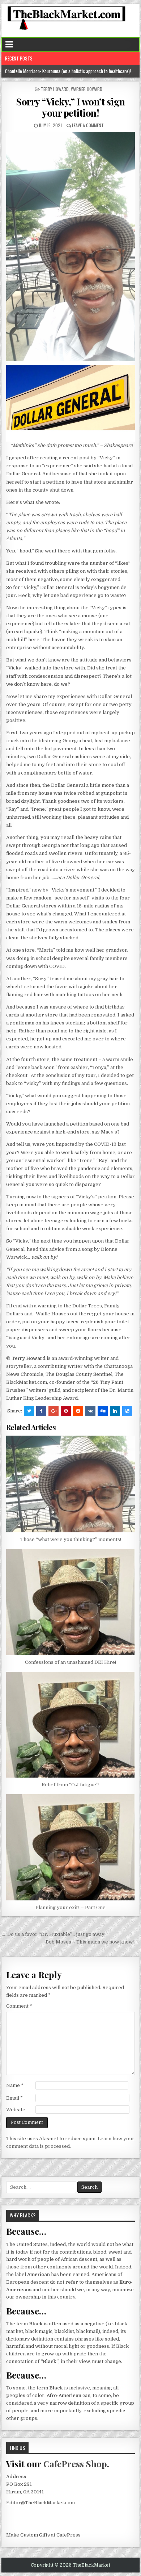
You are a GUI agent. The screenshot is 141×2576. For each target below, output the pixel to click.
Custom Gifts (35, 2535)
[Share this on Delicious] (127, 1411)
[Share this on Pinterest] (66, 1411)
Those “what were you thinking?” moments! (71, 1539)
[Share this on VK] (90, 1411)
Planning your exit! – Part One (70, 1907)
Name (15, 2085)
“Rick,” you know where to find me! (37, 71)
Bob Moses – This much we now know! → (93, 1942)
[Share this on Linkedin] (115, 1411)
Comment (19, 2006)
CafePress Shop (75, 2464)
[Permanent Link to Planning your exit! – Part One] (70, 1847)
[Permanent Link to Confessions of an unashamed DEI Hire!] (70, 1602)
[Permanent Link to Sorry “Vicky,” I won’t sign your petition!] (70, 247)
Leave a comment (88, 125)
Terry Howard (55, 89)
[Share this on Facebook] (41, 1411)
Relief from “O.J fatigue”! (70, 1785)
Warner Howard (87, 89)
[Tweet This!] (29, 1411)
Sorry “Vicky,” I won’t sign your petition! (70, 107)
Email (14, 2098)
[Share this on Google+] (54, 1411)
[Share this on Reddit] (78, 1411)
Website (16, 2110)
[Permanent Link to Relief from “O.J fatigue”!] (70, 1725)
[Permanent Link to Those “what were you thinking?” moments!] (70, 1484)
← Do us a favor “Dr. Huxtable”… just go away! (54, 1934)
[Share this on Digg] (103, 1411)
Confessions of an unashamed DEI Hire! (70, 1662)
